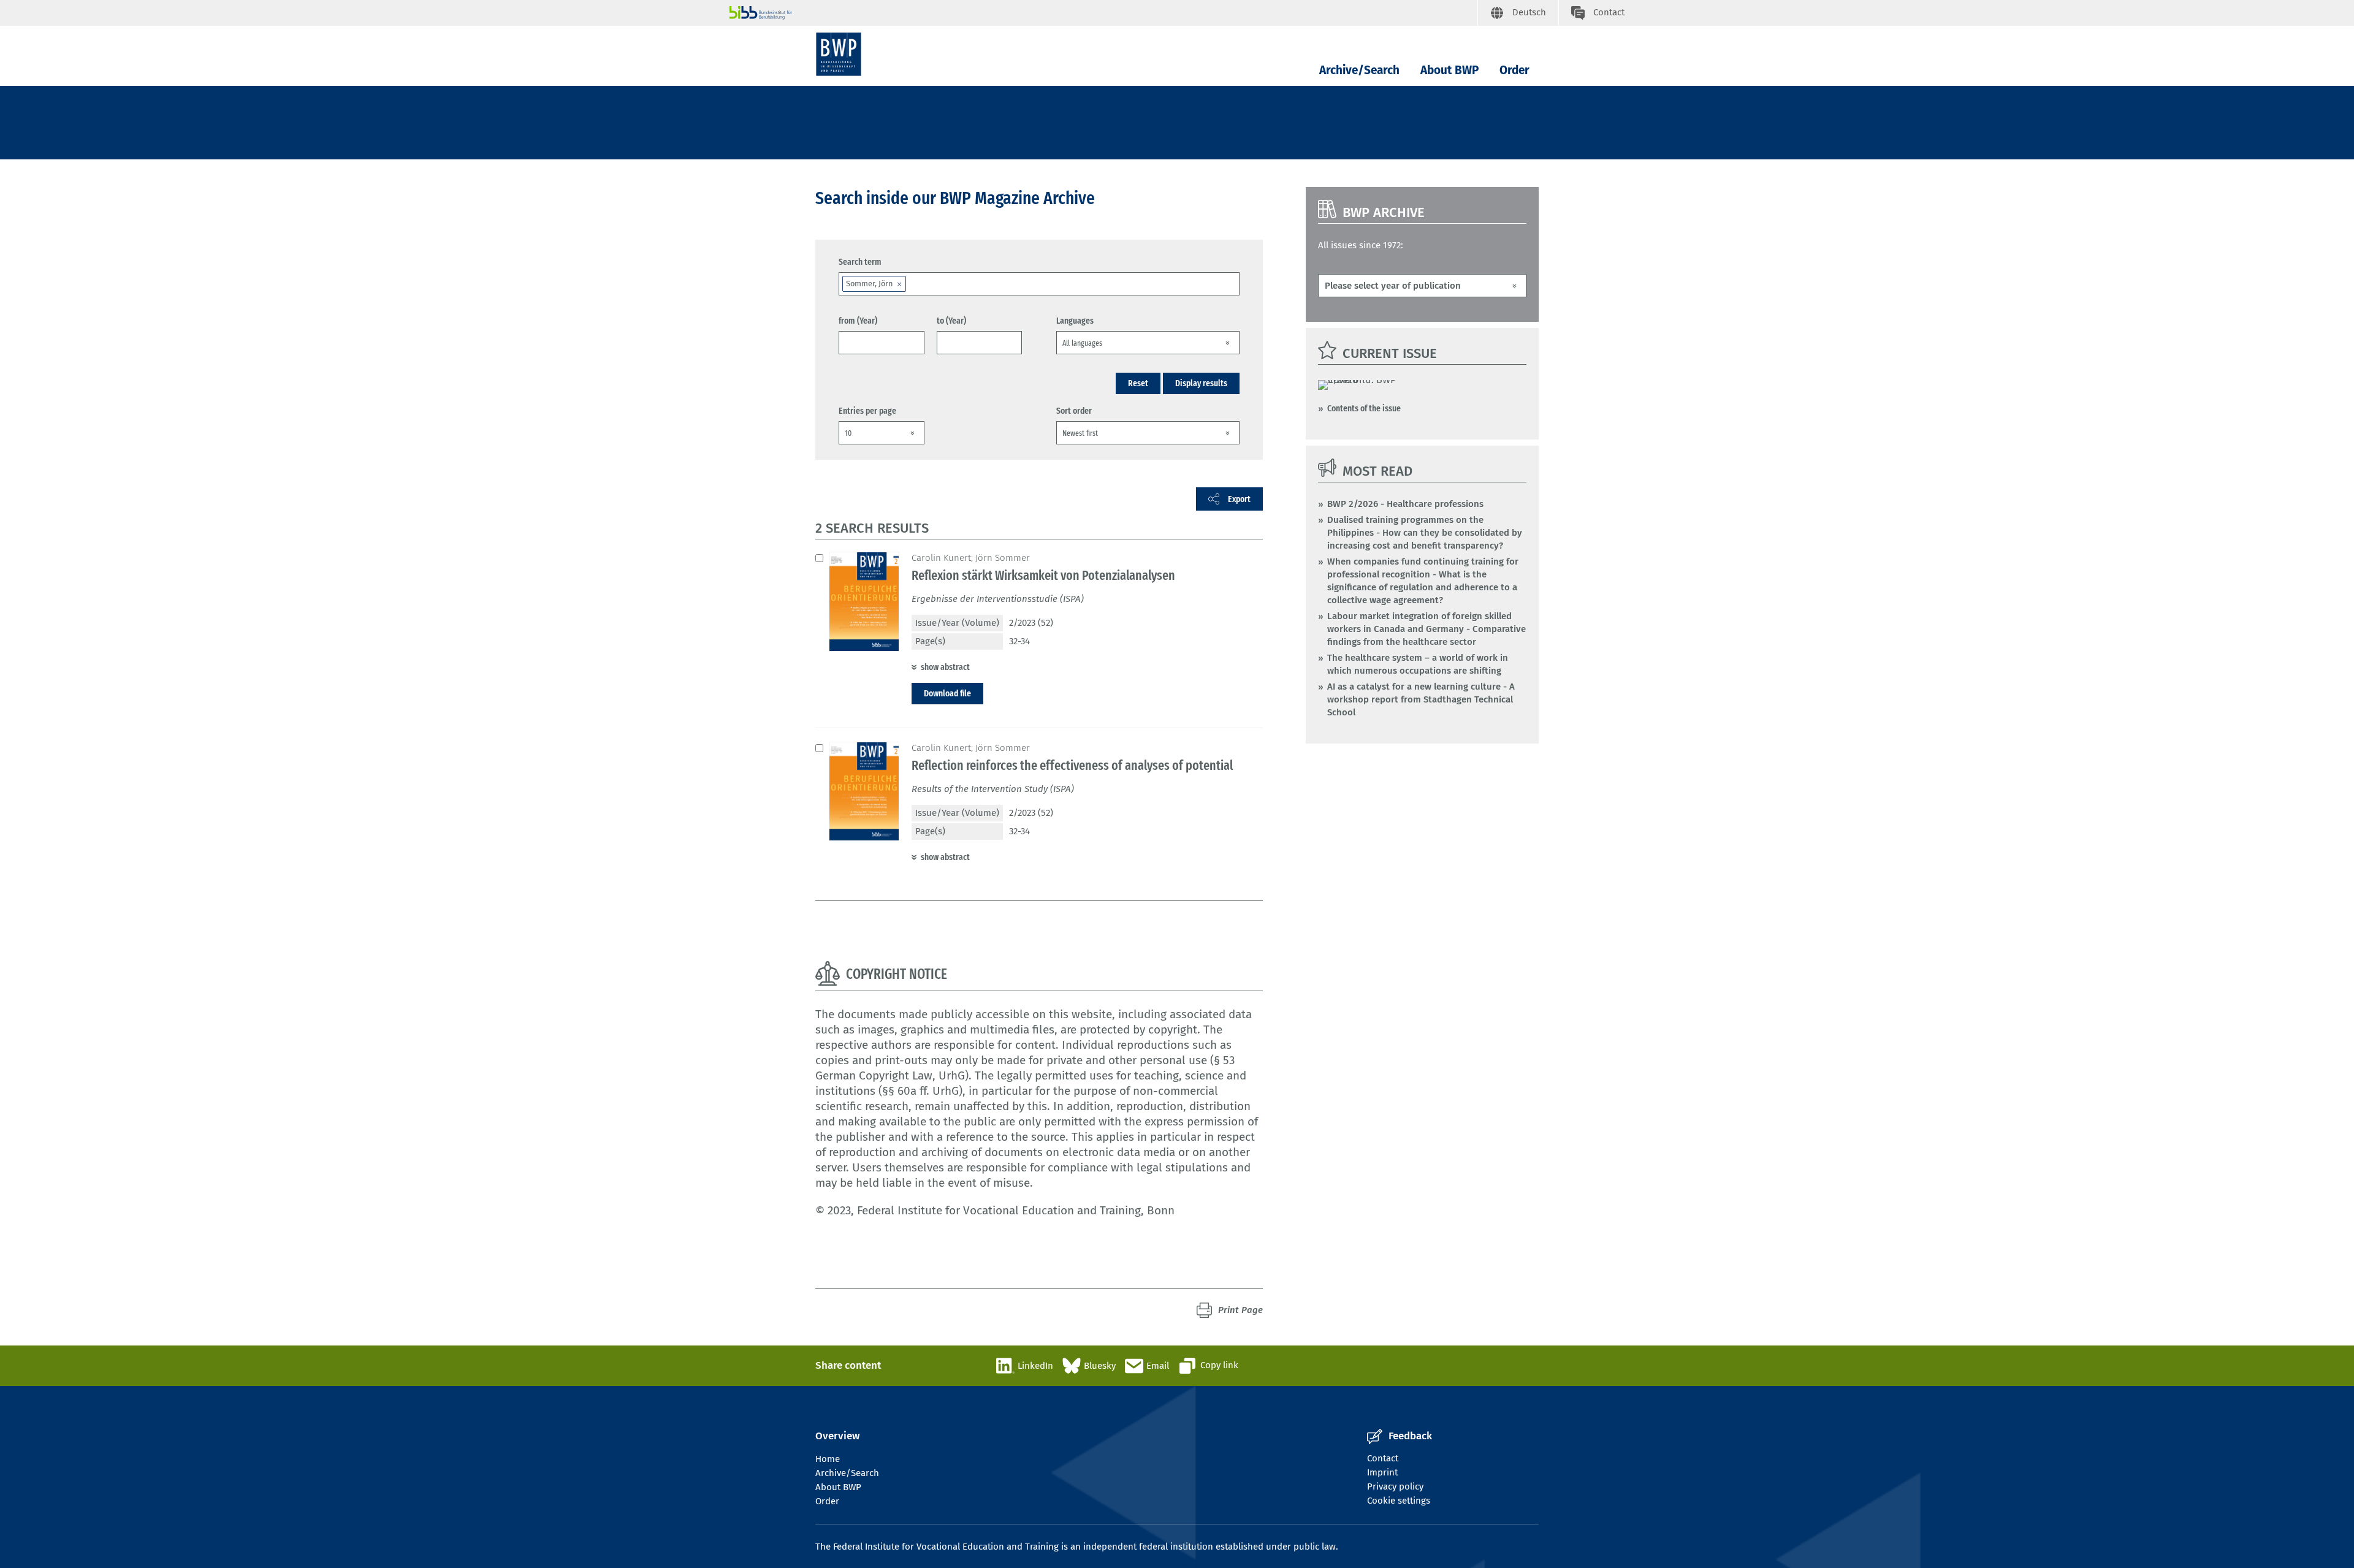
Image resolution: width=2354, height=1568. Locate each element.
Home (828, 1459)
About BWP (1449, 70)
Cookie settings (1399, 1501)
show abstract (945, 667)
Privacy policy (1395, 1486)
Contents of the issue (1364, 408)
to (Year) (951, 321)
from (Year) (858, 321)
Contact (1383, 1458)
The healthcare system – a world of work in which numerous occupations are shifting (1418, 664)
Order (1514, 70)
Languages (1075, 321)
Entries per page (867, 411)
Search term (860, 262)
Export (1239, 499)
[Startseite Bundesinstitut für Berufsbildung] (1103, 13)
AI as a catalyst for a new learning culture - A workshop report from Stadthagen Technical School (1421, 699)
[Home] (839, 54)
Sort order (1074, 411)
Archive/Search (1359, 70)
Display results (1201, 383)
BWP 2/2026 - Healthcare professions (1405, 504)
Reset (1138, 383)
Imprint (1382, 1472)
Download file (947, 693)
